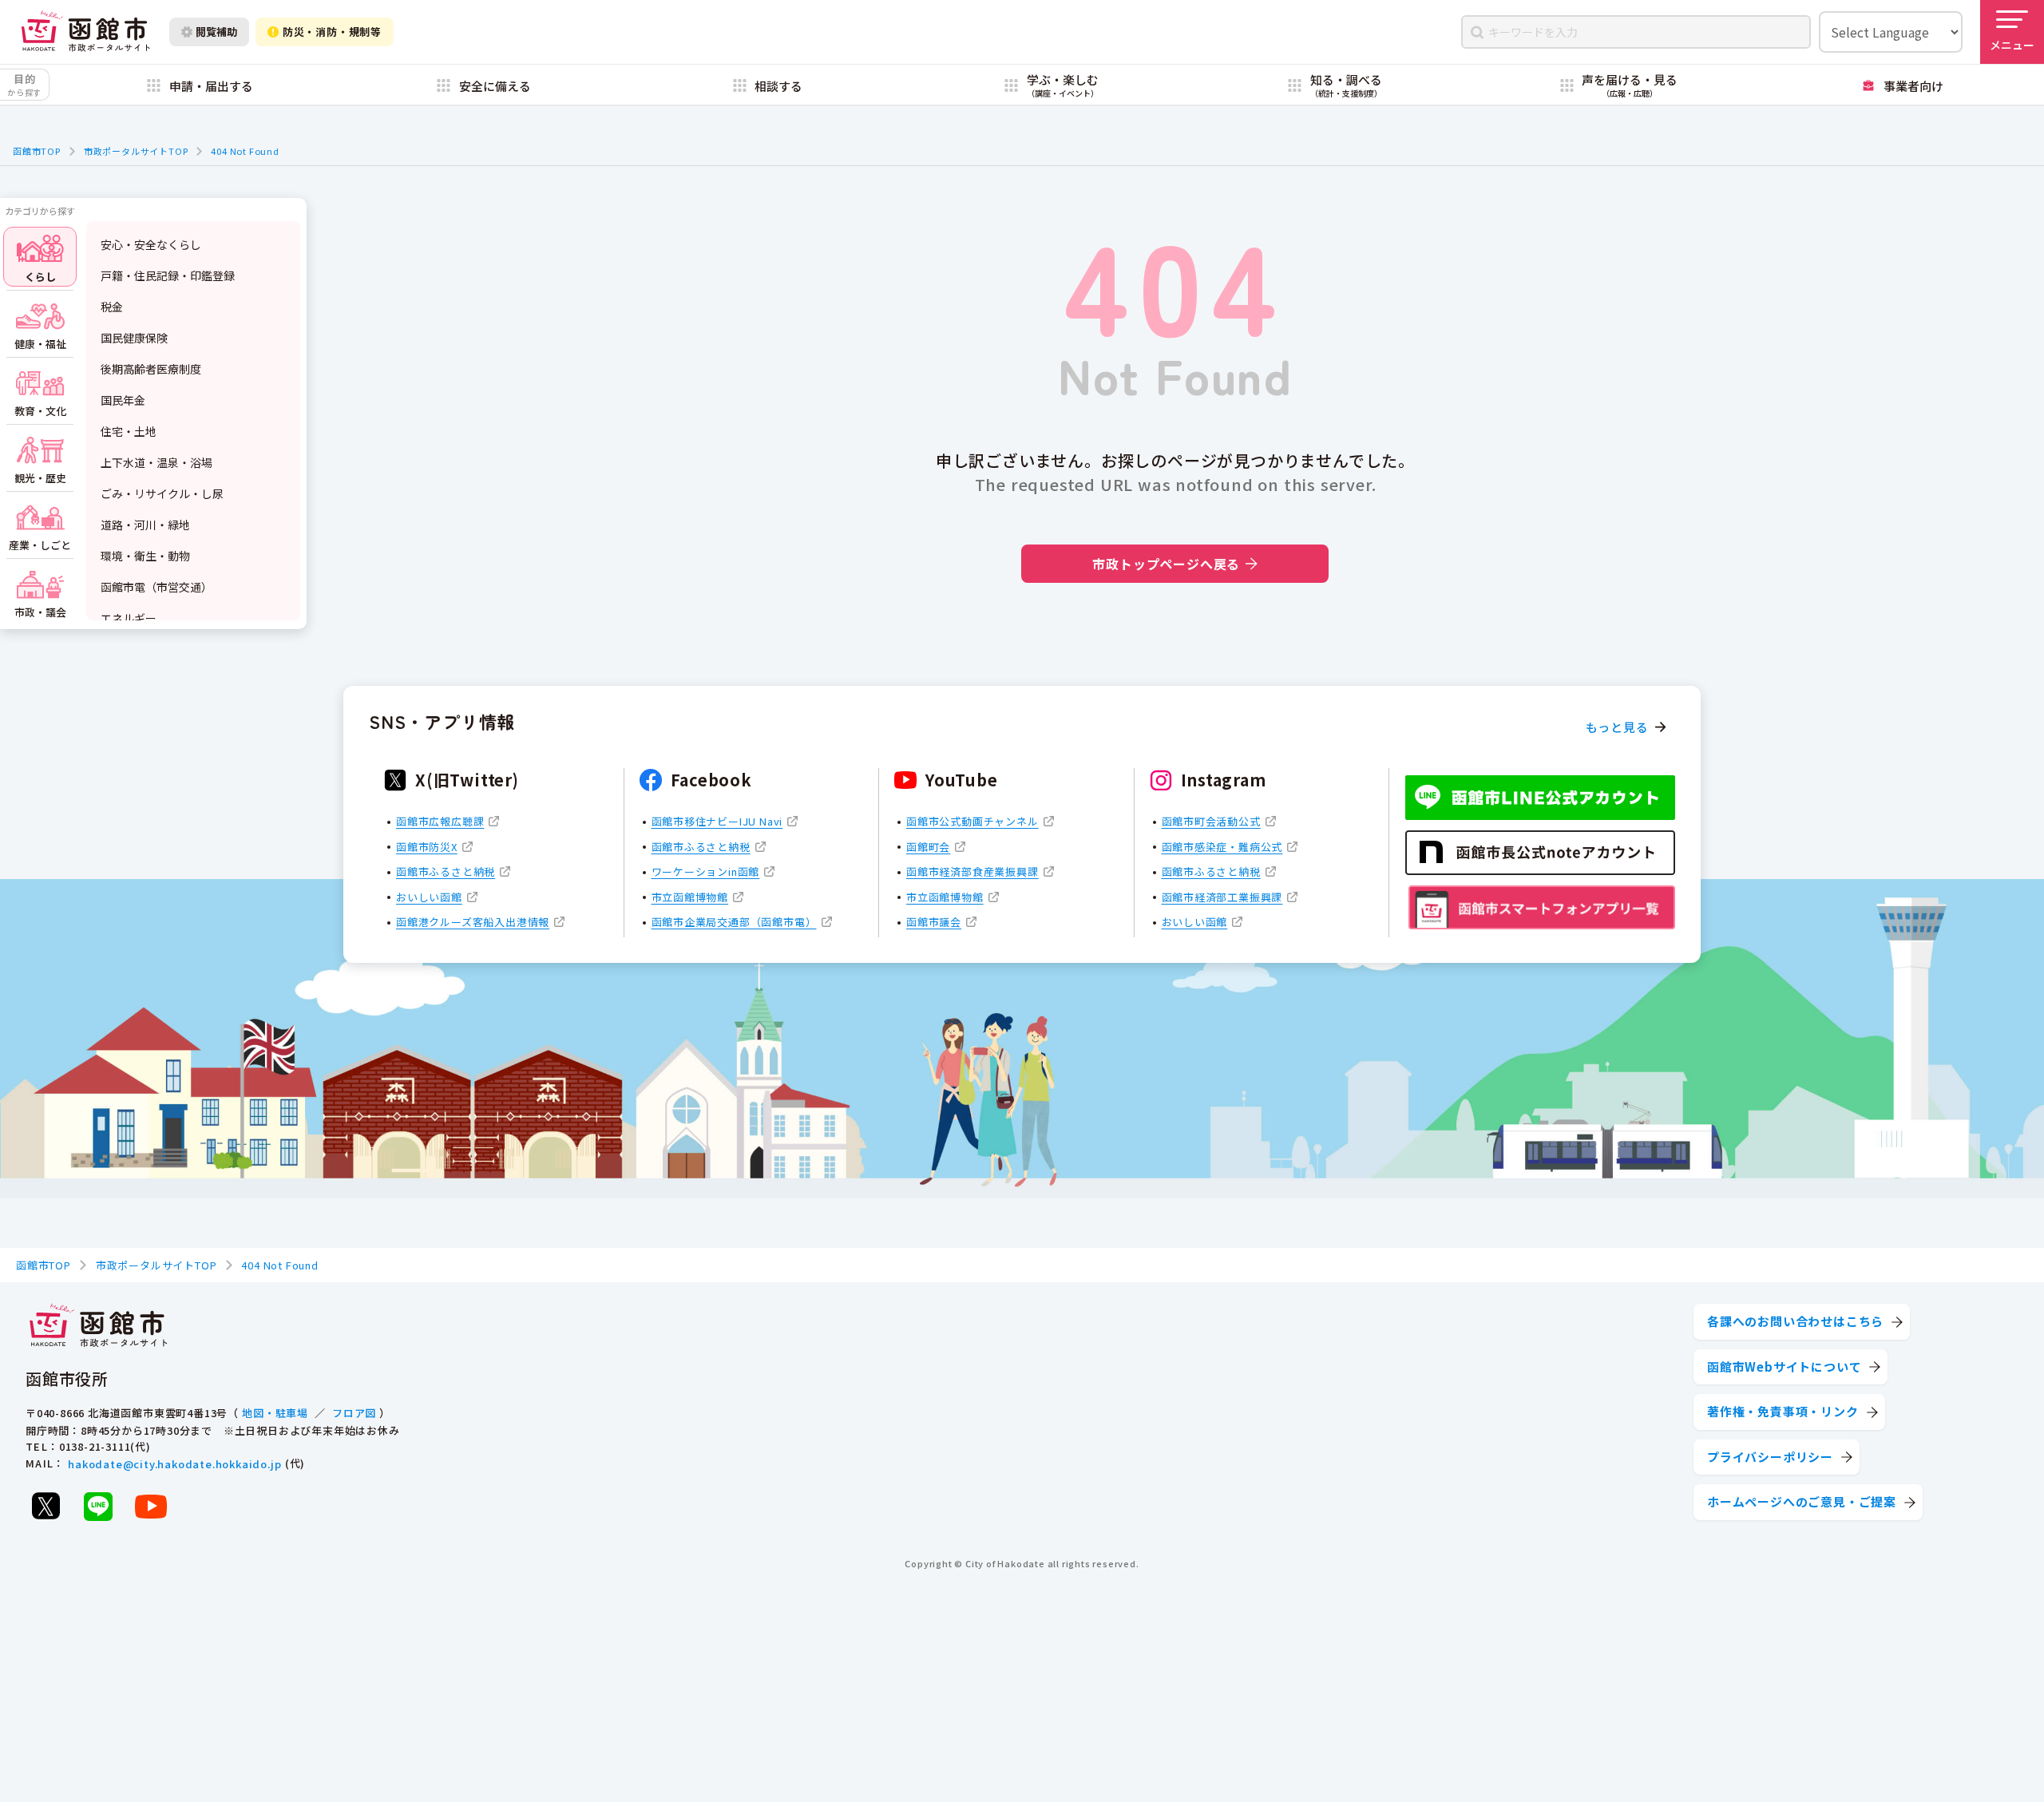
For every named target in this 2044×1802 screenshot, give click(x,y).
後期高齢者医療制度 (151, 369)
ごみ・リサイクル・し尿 (162, 493)
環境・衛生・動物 (145, 556)
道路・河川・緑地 (145, 525)
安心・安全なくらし (151, 244)
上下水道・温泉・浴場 (156, 462)
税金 (112, 307)
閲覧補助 (216, 32)
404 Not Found (245, 151)
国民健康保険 (134, 338)
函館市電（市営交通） (156, 587)
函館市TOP (37, 151)
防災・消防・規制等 (332, 32)
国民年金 (123, 400)
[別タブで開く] (46, 1506)
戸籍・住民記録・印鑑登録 (168, 275)
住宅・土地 (129, 431)
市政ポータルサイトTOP (136, 151)
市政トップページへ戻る (1166, 564)
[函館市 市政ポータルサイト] (85, 32)
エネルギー (129, 618)
